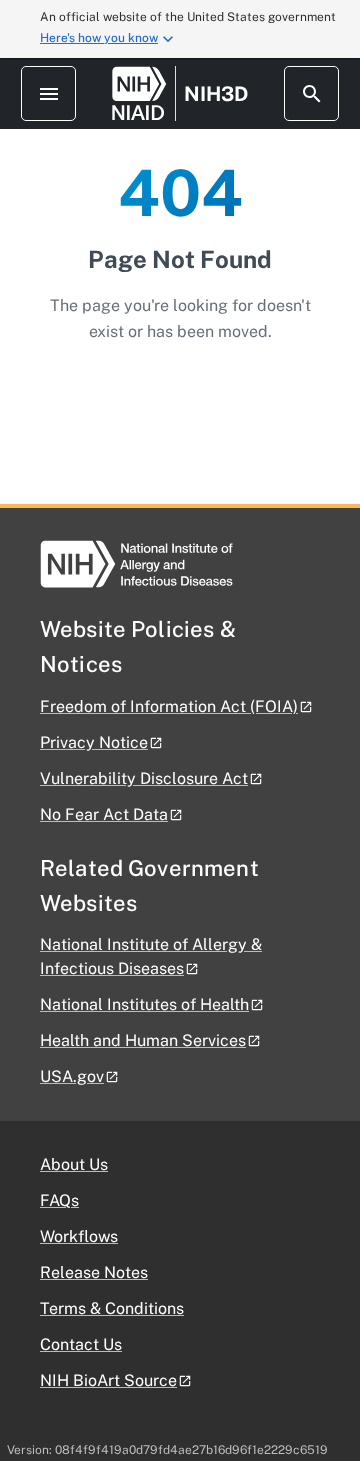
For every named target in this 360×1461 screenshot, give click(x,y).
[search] (311, 93)
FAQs (59, 1200)
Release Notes (94, 1272)
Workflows (79, 1236)
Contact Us (81, 1344)
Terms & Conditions (112, 1308)
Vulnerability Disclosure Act (144, 778)
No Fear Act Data (104, 814)
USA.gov (72, 1076)
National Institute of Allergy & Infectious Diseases (151, 956)
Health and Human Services (143, 1040)
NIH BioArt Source (108, 1380)
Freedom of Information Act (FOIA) (169, 706)
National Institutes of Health (144, 1004)
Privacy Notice (94, 742)
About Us (74, 1164)
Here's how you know (99, 38)
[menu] (48, 93)
